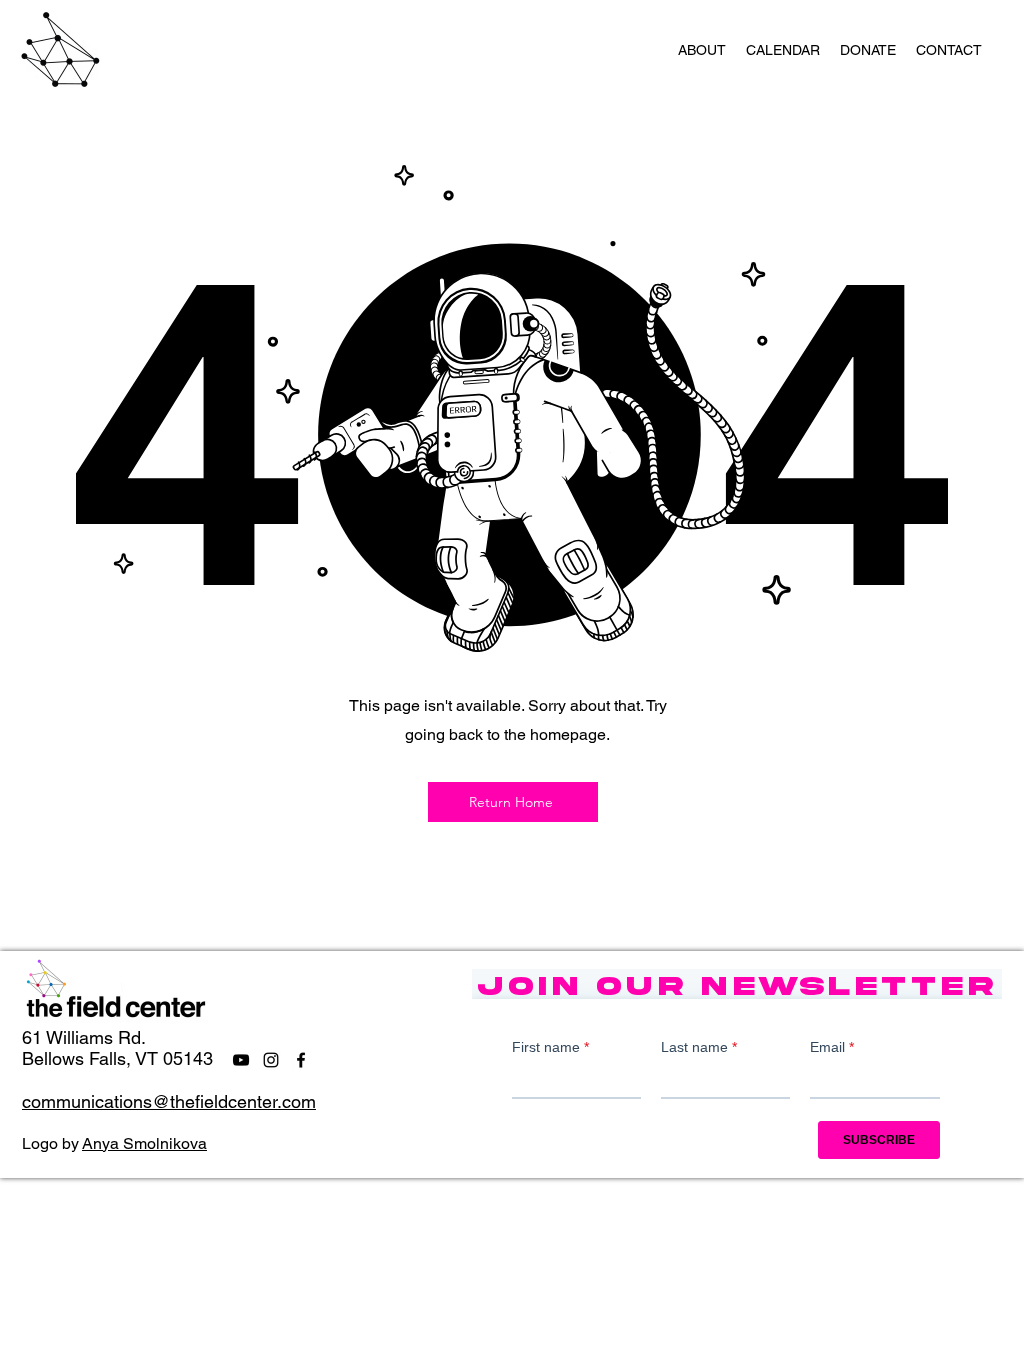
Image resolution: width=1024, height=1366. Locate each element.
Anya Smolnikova (144, 1143)
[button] (702, 50)
